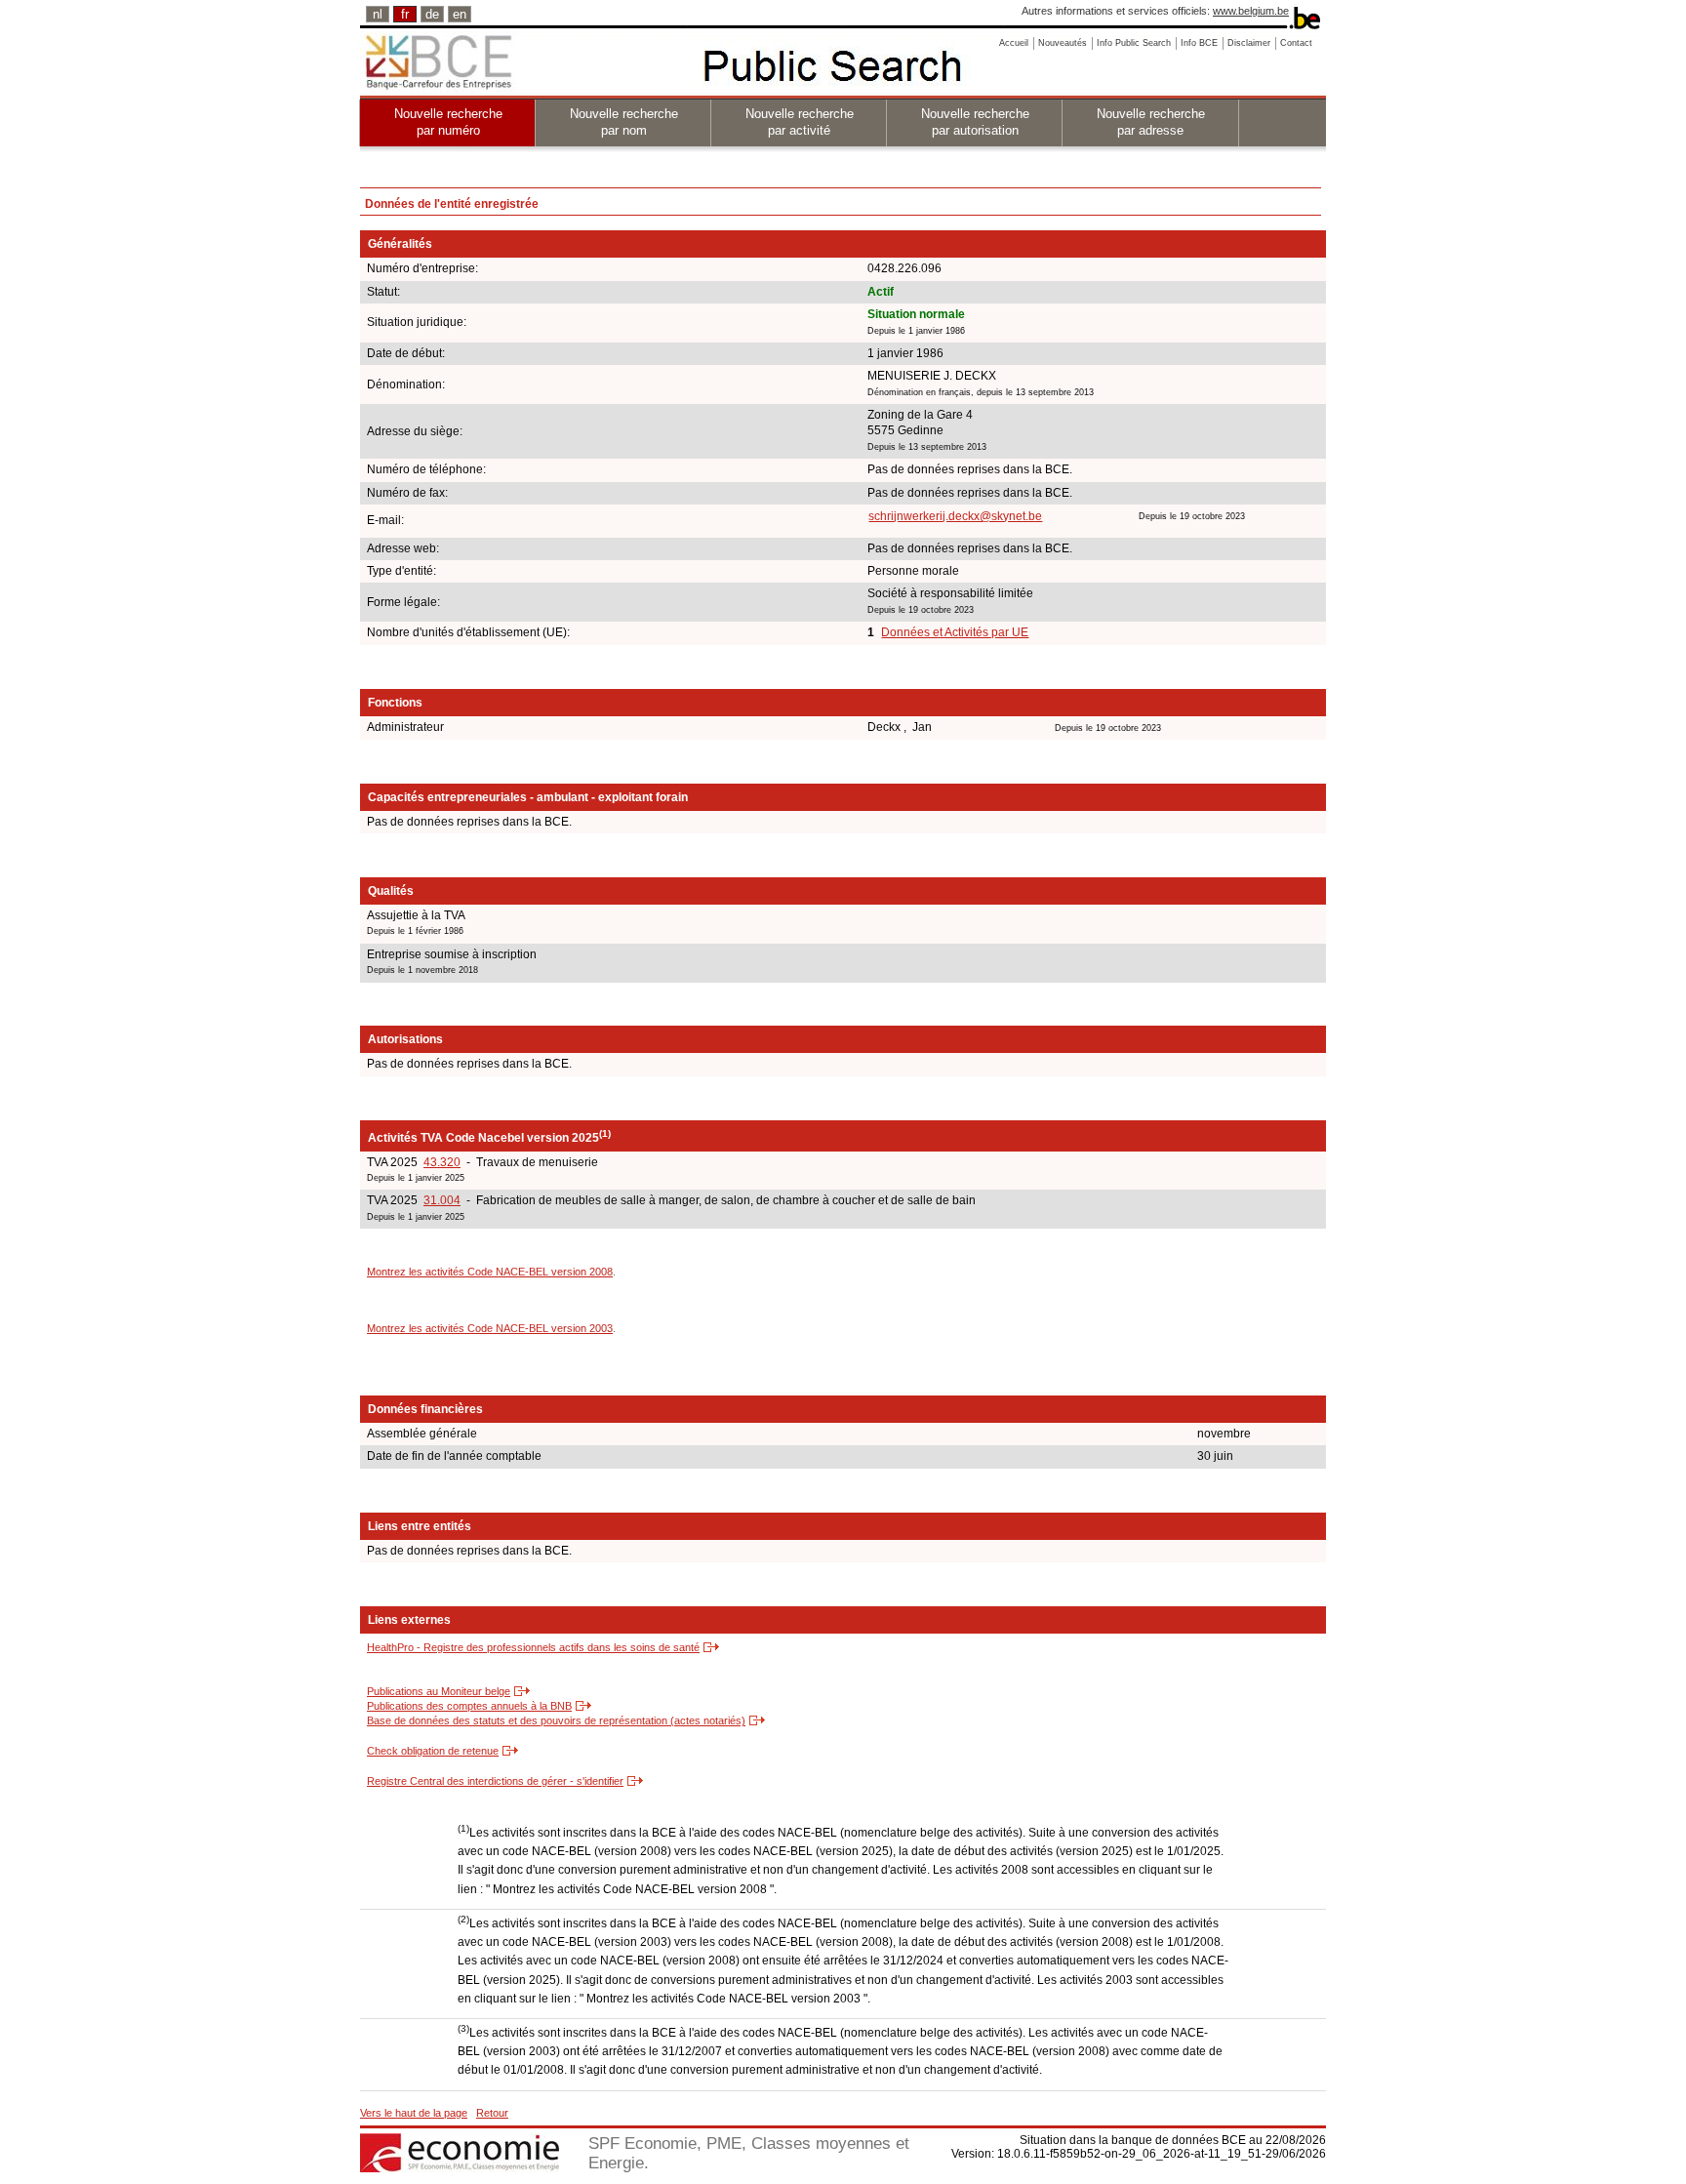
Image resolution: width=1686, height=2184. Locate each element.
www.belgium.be (1251, 11)
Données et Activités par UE (955, 632)
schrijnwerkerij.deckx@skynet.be (955, 516)
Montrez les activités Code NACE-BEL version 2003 (490, 1328)
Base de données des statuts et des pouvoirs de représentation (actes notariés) (556, 1720)
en (460, 14)
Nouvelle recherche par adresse (1151, 122)
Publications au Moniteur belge (439, 1691)
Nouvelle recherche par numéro (448, 122)
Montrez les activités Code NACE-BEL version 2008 (490, 1272)
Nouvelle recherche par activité (800, 122)
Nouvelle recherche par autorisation (975, 122)
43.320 (442, 1162)
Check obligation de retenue (433, 1751)
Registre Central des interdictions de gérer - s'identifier (495, 1781)
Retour (492, 2113)
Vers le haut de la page (414, 2113)
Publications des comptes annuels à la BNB (469, 1706)
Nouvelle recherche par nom (624, 122)
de (432, 14)
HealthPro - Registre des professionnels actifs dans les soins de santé (533, 1647)
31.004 (442, 1200)
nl (378, 14)
